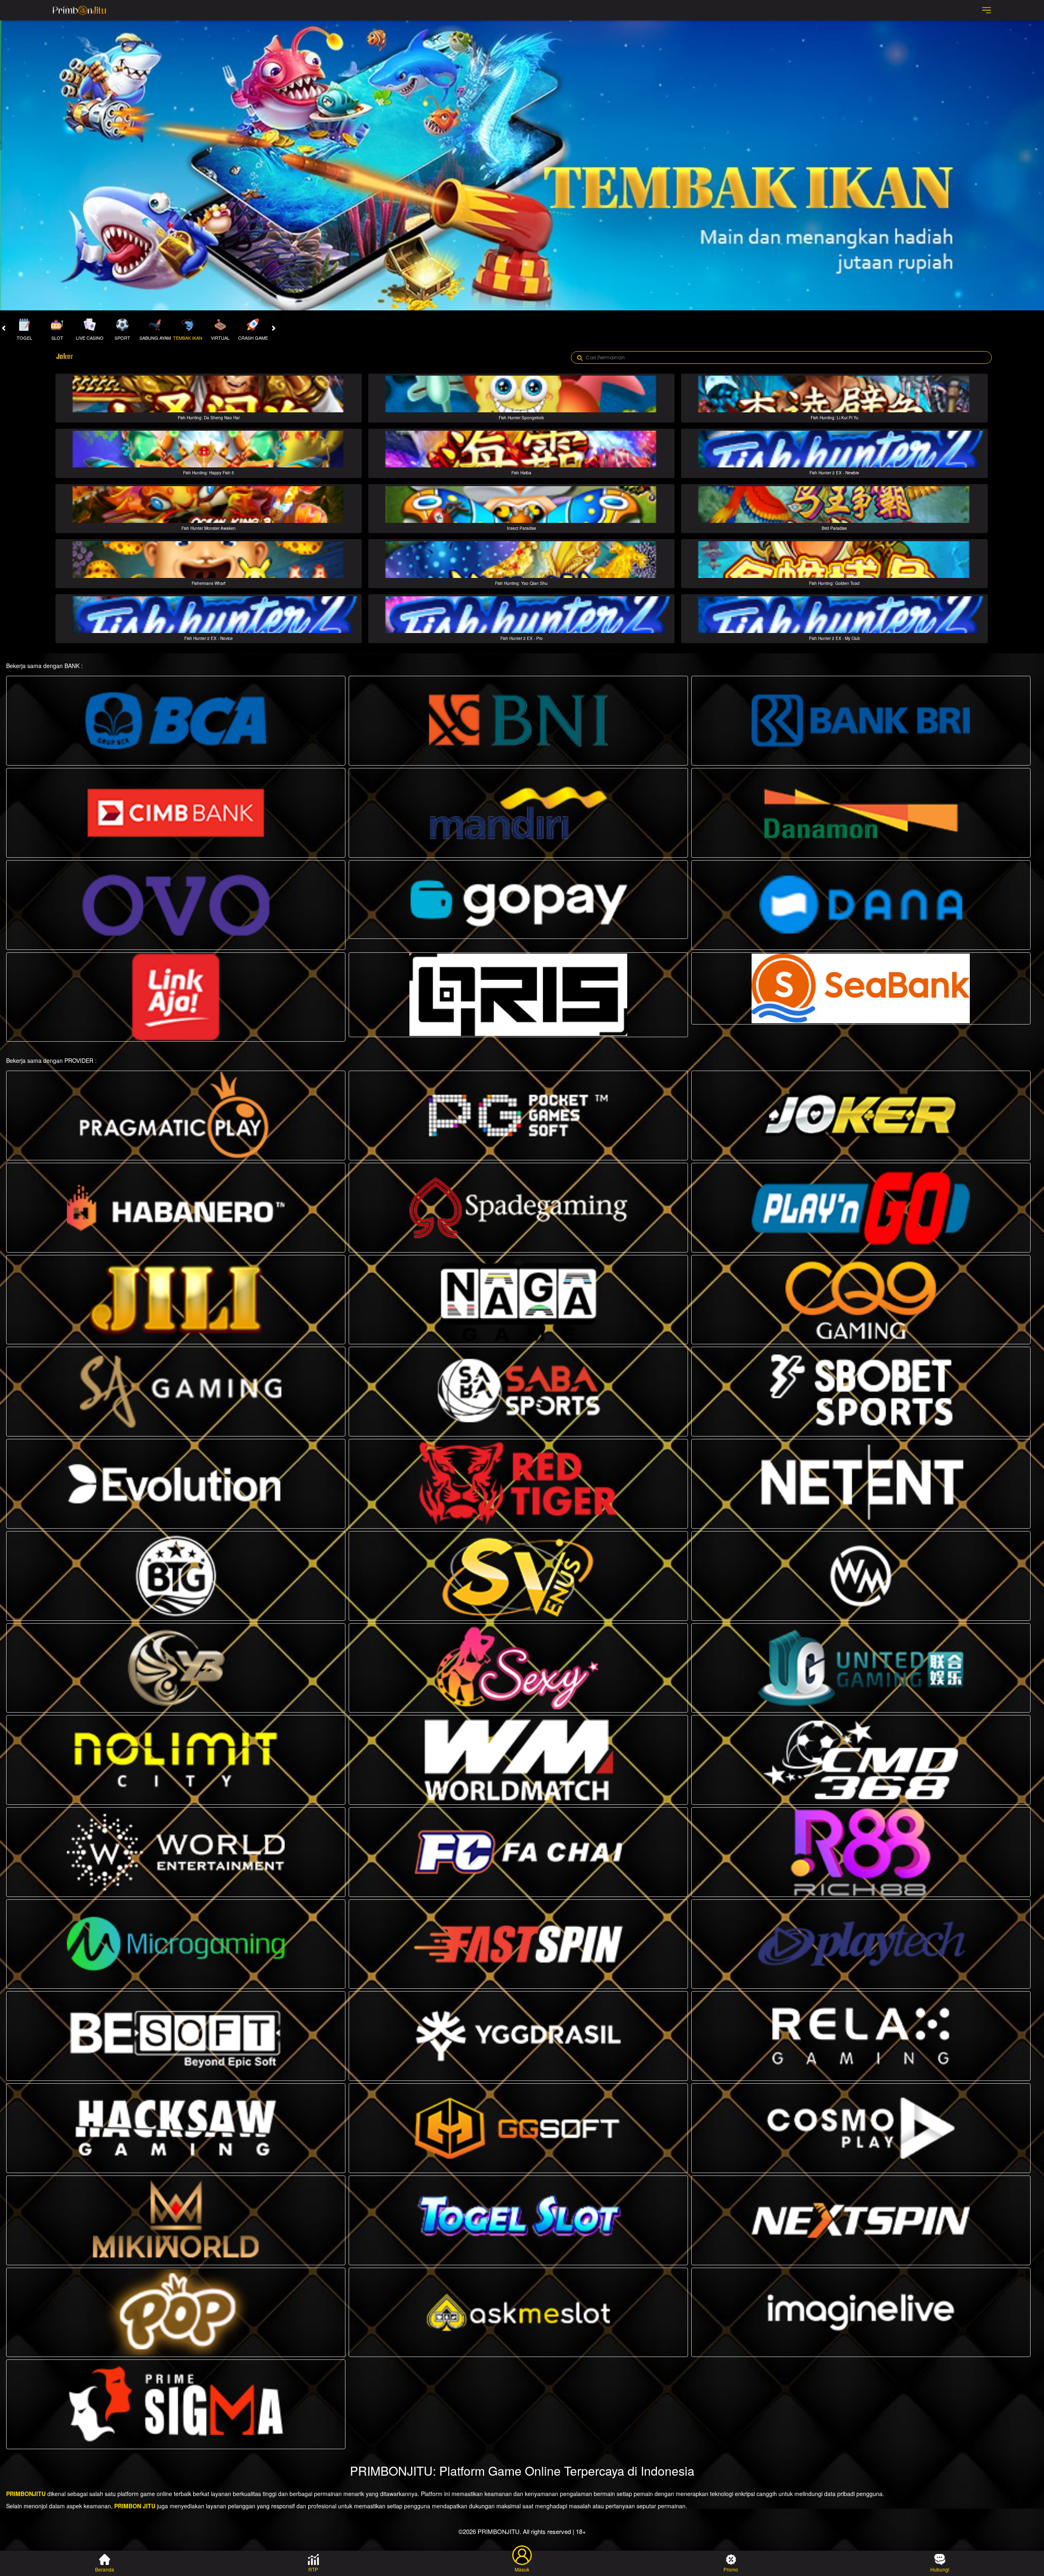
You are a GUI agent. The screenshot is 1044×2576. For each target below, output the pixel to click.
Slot (57, 338)
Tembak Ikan (188, 338)
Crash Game (253, 338)
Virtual (220, 338)
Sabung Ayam (155, 338)
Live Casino (90, 338)
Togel (24, 338)
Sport (122, 338)
